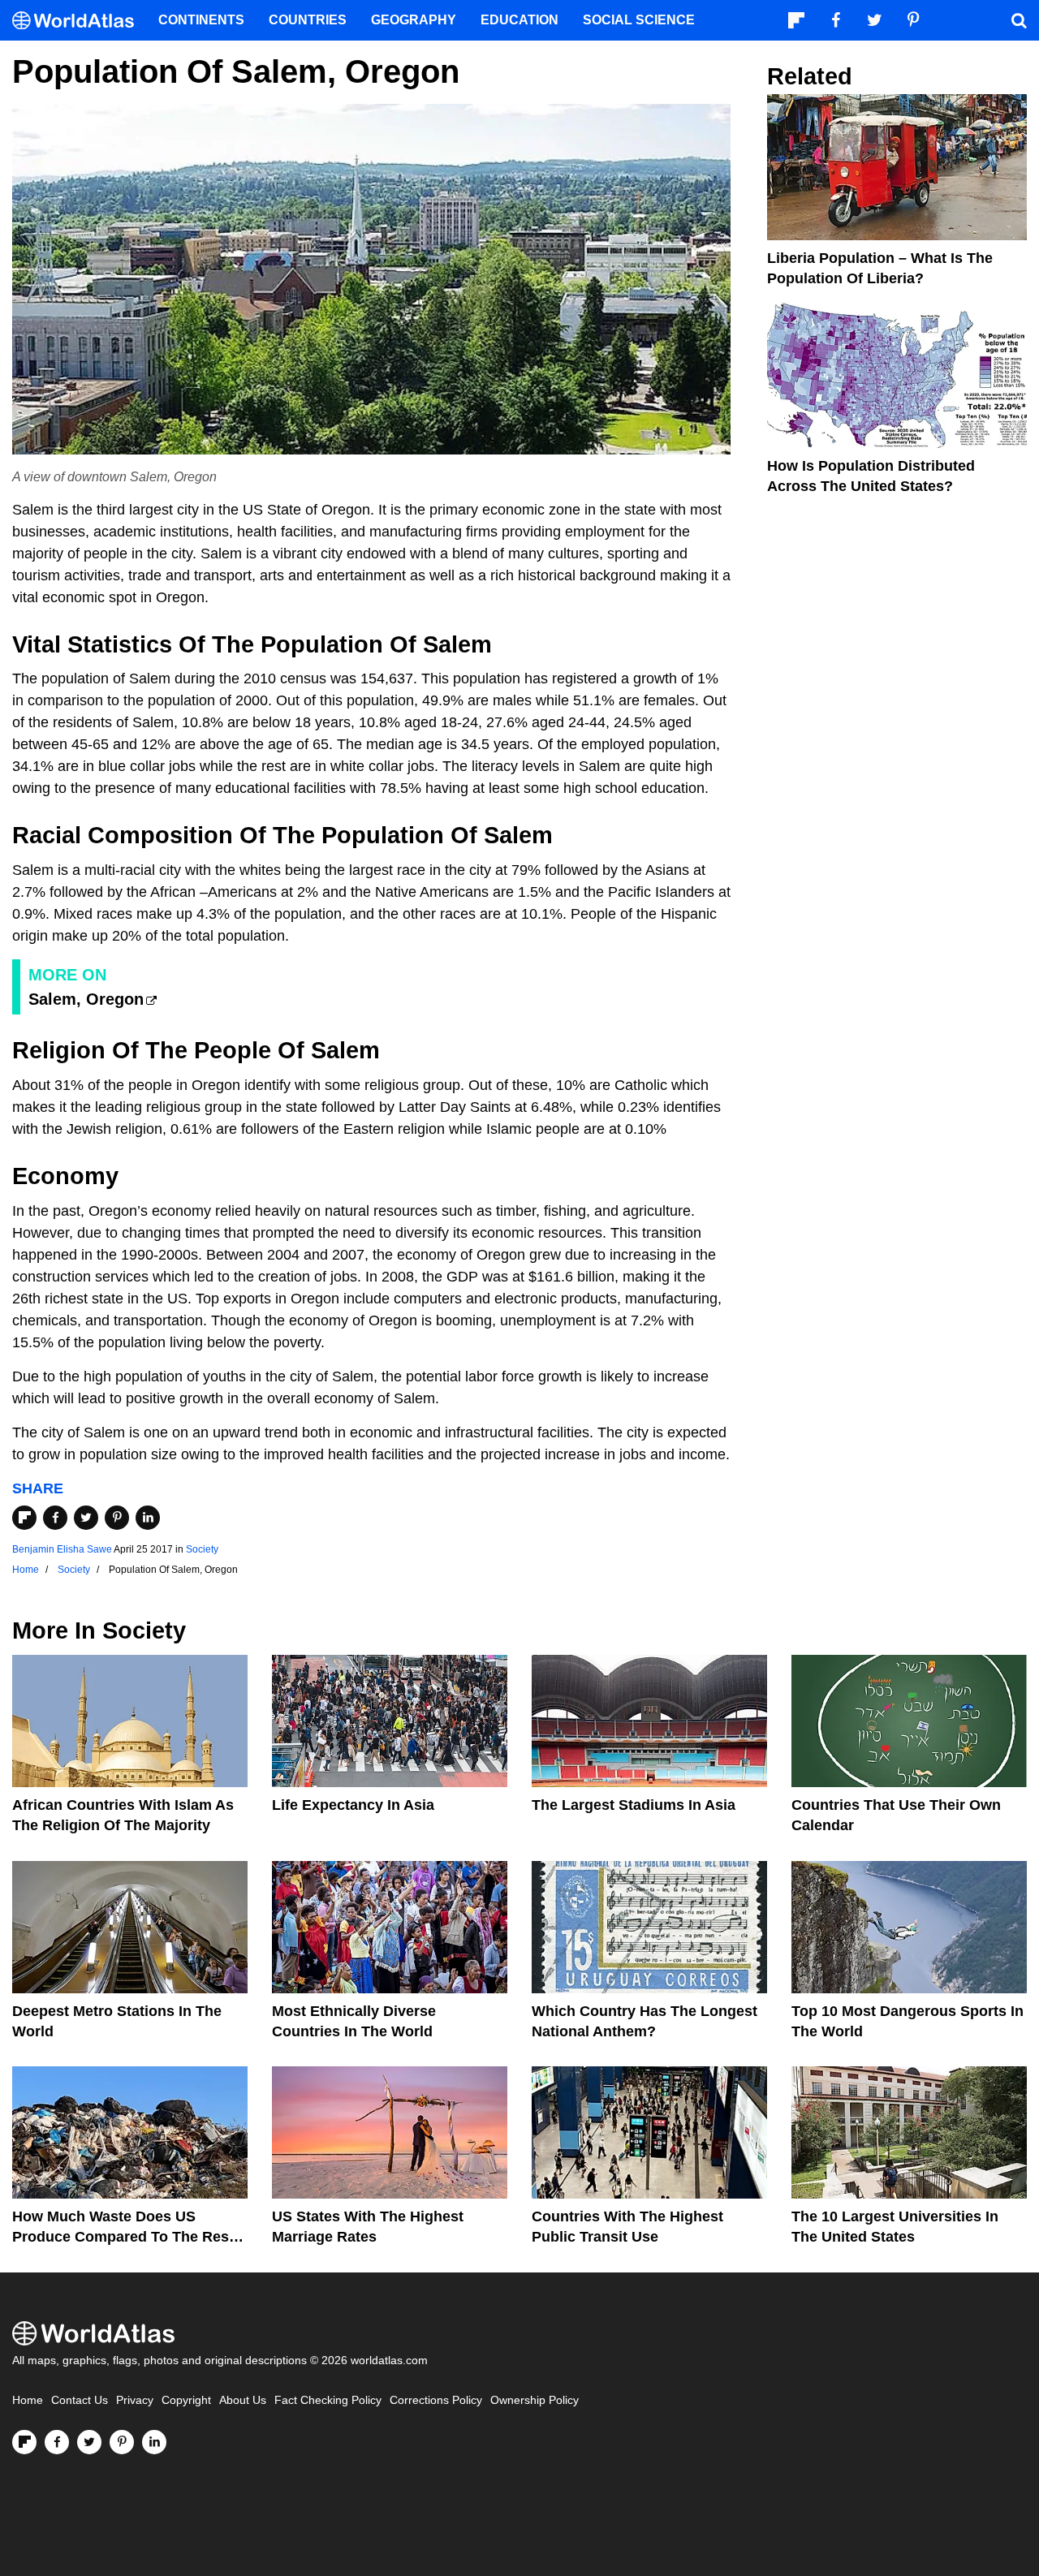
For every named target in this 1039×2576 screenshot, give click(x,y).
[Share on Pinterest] (117, 1518)
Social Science (639, 20)
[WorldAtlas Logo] (79, 21)
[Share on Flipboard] (24, 1518)
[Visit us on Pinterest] (122, 2442)
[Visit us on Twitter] (89, 2442)
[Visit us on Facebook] (57, 2442)
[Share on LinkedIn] (148, 1518)
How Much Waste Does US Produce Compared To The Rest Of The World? (123, 2237)
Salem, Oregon (86, 999)
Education (519, 20)
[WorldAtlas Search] (1019, 20)
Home (28, 2400)
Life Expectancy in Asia (353, 1805)
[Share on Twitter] (86, 1518)
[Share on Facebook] (55, 1518)
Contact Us (80, 2400)
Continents (201, 20)
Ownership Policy (535, 2400)
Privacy (135, 2400)
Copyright (186, 2400)
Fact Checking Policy (328, 2400)
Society (202, 1549)
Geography (414, 20)
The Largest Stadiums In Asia (634, 1805)
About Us (243, 2400)
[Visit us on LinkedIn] (154, 2442)
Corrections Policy (436, 2400)
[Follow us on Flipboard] (24, 2442)
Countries (308, 20)
